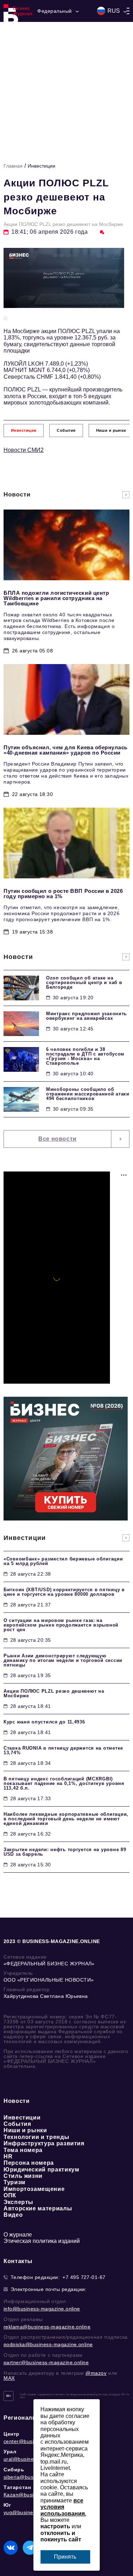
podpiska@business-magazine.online (48, 2344)
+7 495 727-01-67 (84, 2277)
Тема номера (23, 2150)
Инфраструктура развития (44, 2143)
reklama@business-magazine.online (47, 2327)
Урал (10, 2452)
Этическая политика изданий (42, 2241)
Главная (13, 166)
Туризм (15, 2182)
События (17, 2124)
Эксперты (18, 2202)
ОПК (10, 2195)
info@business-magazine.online (42, 2309)
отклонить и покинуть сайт (61, 2536)
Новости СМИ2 (24, 450)
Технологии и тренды (36, 2137)
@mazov (96, 2373)
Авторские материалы (38, 2208)
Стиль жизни (23, 2176)
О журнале (18, 2235)
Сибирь (14, 2470)
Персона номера (29, 2163)
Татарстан (17, 2487)
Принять (65, 2557)
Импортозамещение (34, 2189)
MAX (9, 2378)
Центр (12, 2434)
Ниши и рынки (25, 2130)
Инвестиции (41, 166)
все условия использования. (63, 2507)
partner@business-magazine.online (46, 2362)
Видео (13, 2215)
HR (8, 2156)
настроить (55, 2526)
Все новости (57, 1139)
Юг (7, 2505)
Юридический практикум (41, 2170)
